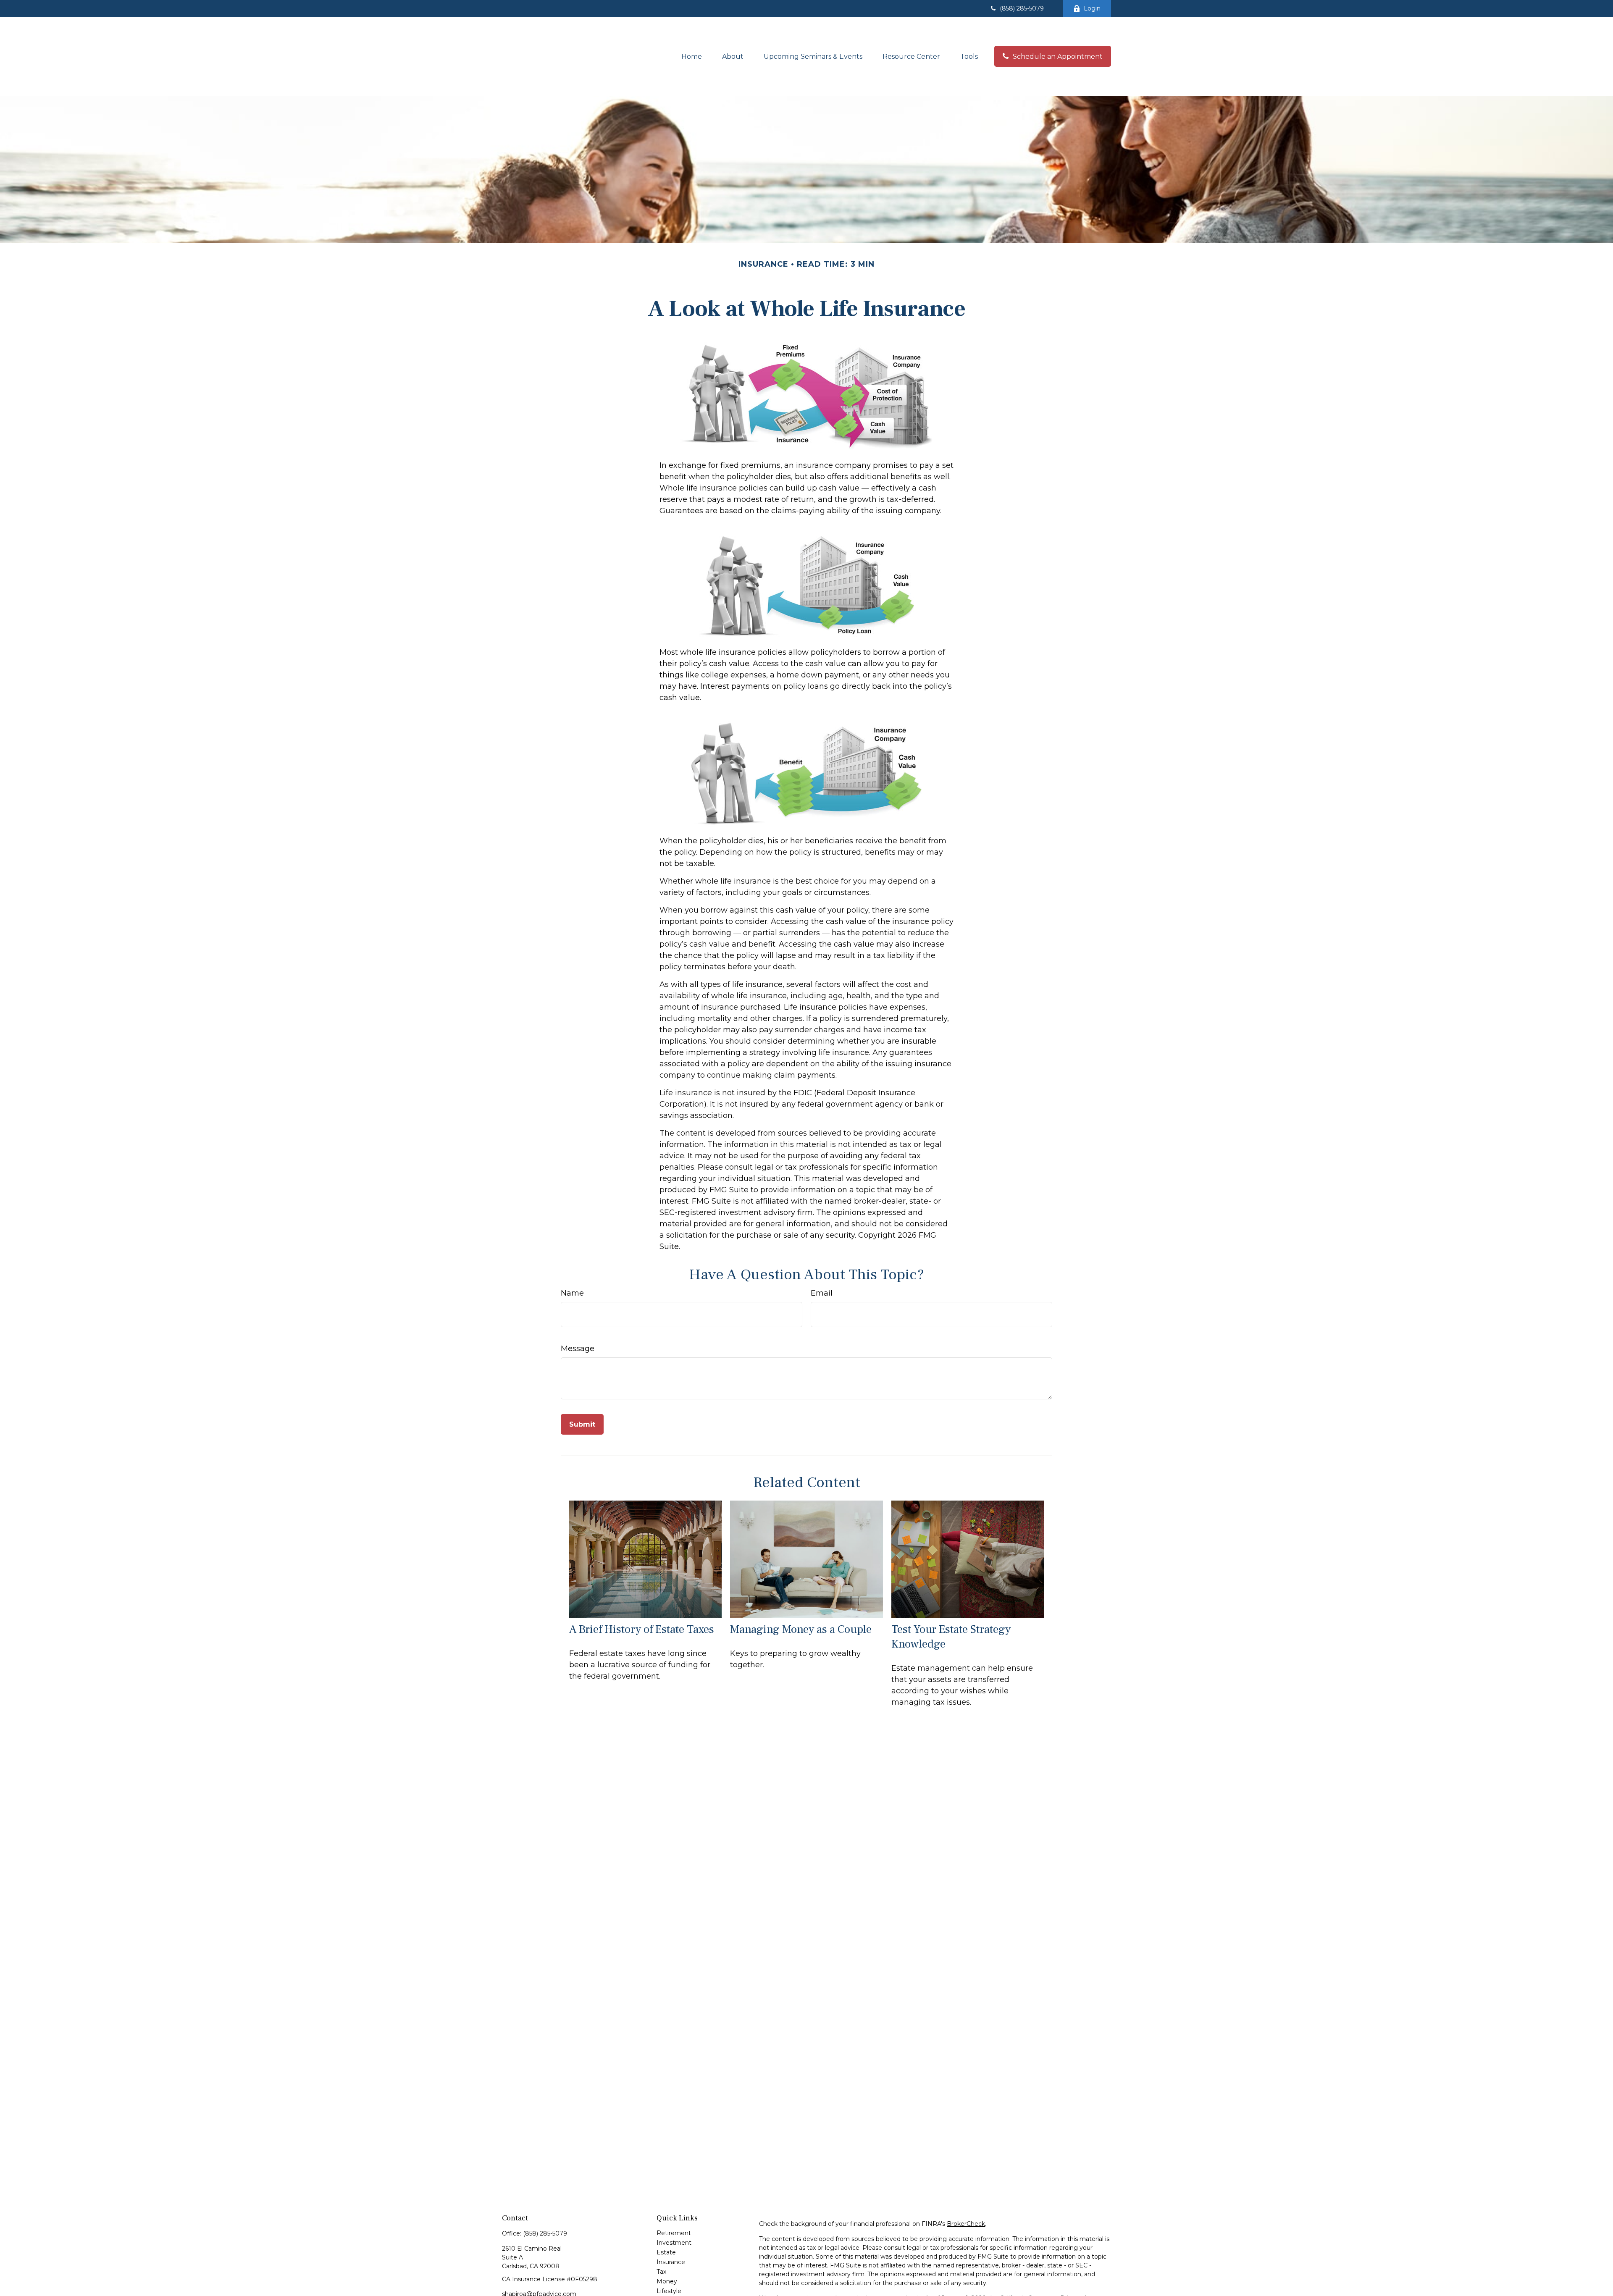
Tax (661, 2272)
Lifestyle (669, 2291)
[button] (692, 56)
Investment (674, 2243)
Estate (666, 2252)
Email (822, 1293)
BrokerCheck (966, 2224)
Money (667, 2281)
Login (1092, 8)
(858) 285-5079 (1022, 8)
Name (572, 1293)
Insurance (671, 2262)
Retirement (674, 2233)
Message (578, 1349)
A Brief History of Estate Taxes (642, 1629)
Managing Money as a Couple (801, 1629)
